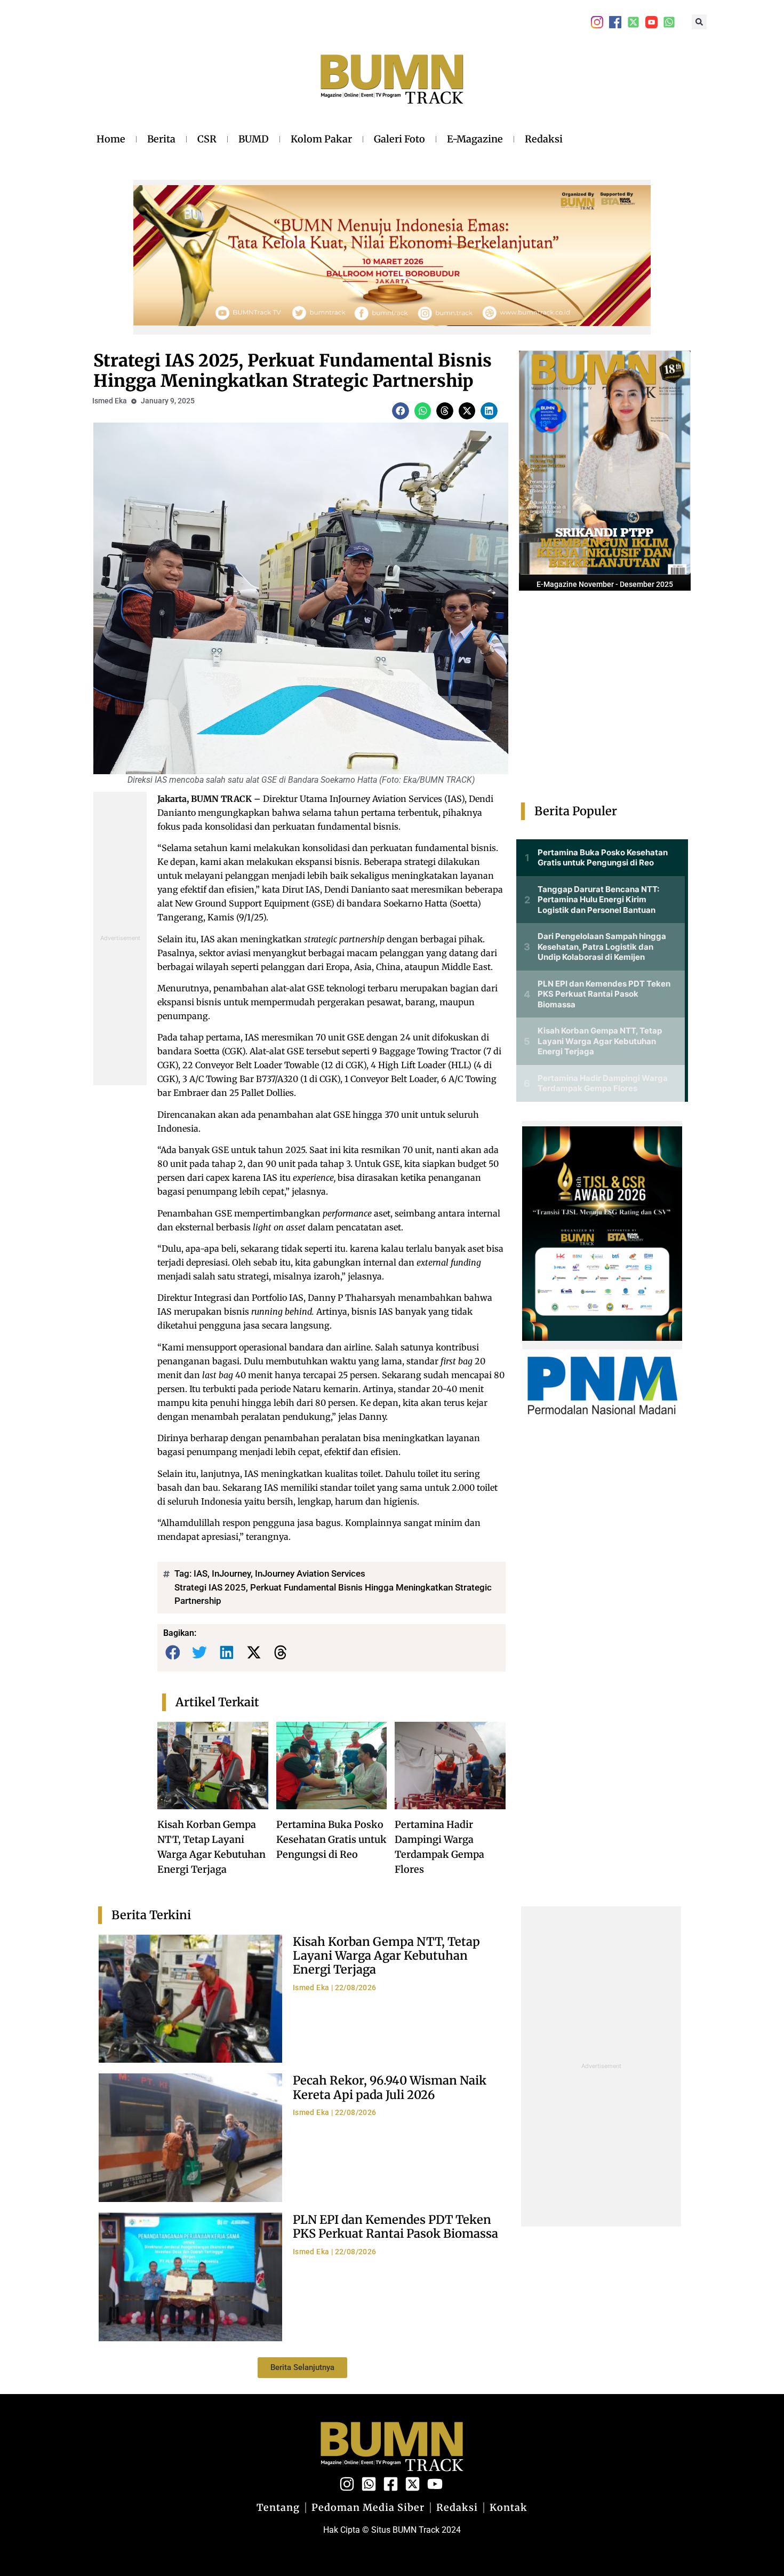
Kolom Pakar (321, 139)
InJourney (231, 1573)
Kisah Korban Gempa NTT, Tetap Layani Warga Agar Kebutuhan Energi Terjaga (386, 1956)
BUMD (254, 139)
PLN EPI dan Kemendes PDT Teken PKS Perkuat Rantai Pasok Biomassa (395, 2227)
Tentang (278, 2508)
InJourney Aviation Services (310, 1573)
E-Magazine (475, 139)
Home (111, 139)
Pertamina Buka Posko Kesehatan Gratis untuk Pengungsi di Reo (331, 1839)
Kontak (509, 2508)
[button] (699, 22)
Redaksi (544, 139)
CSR (207, 139)
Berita (161, 139)
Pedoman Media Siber (368, 2508)
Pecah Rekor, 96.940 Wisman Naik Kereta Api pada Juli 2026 (390, 2087)
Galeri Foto (399, 139)
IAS (201, 1573)
